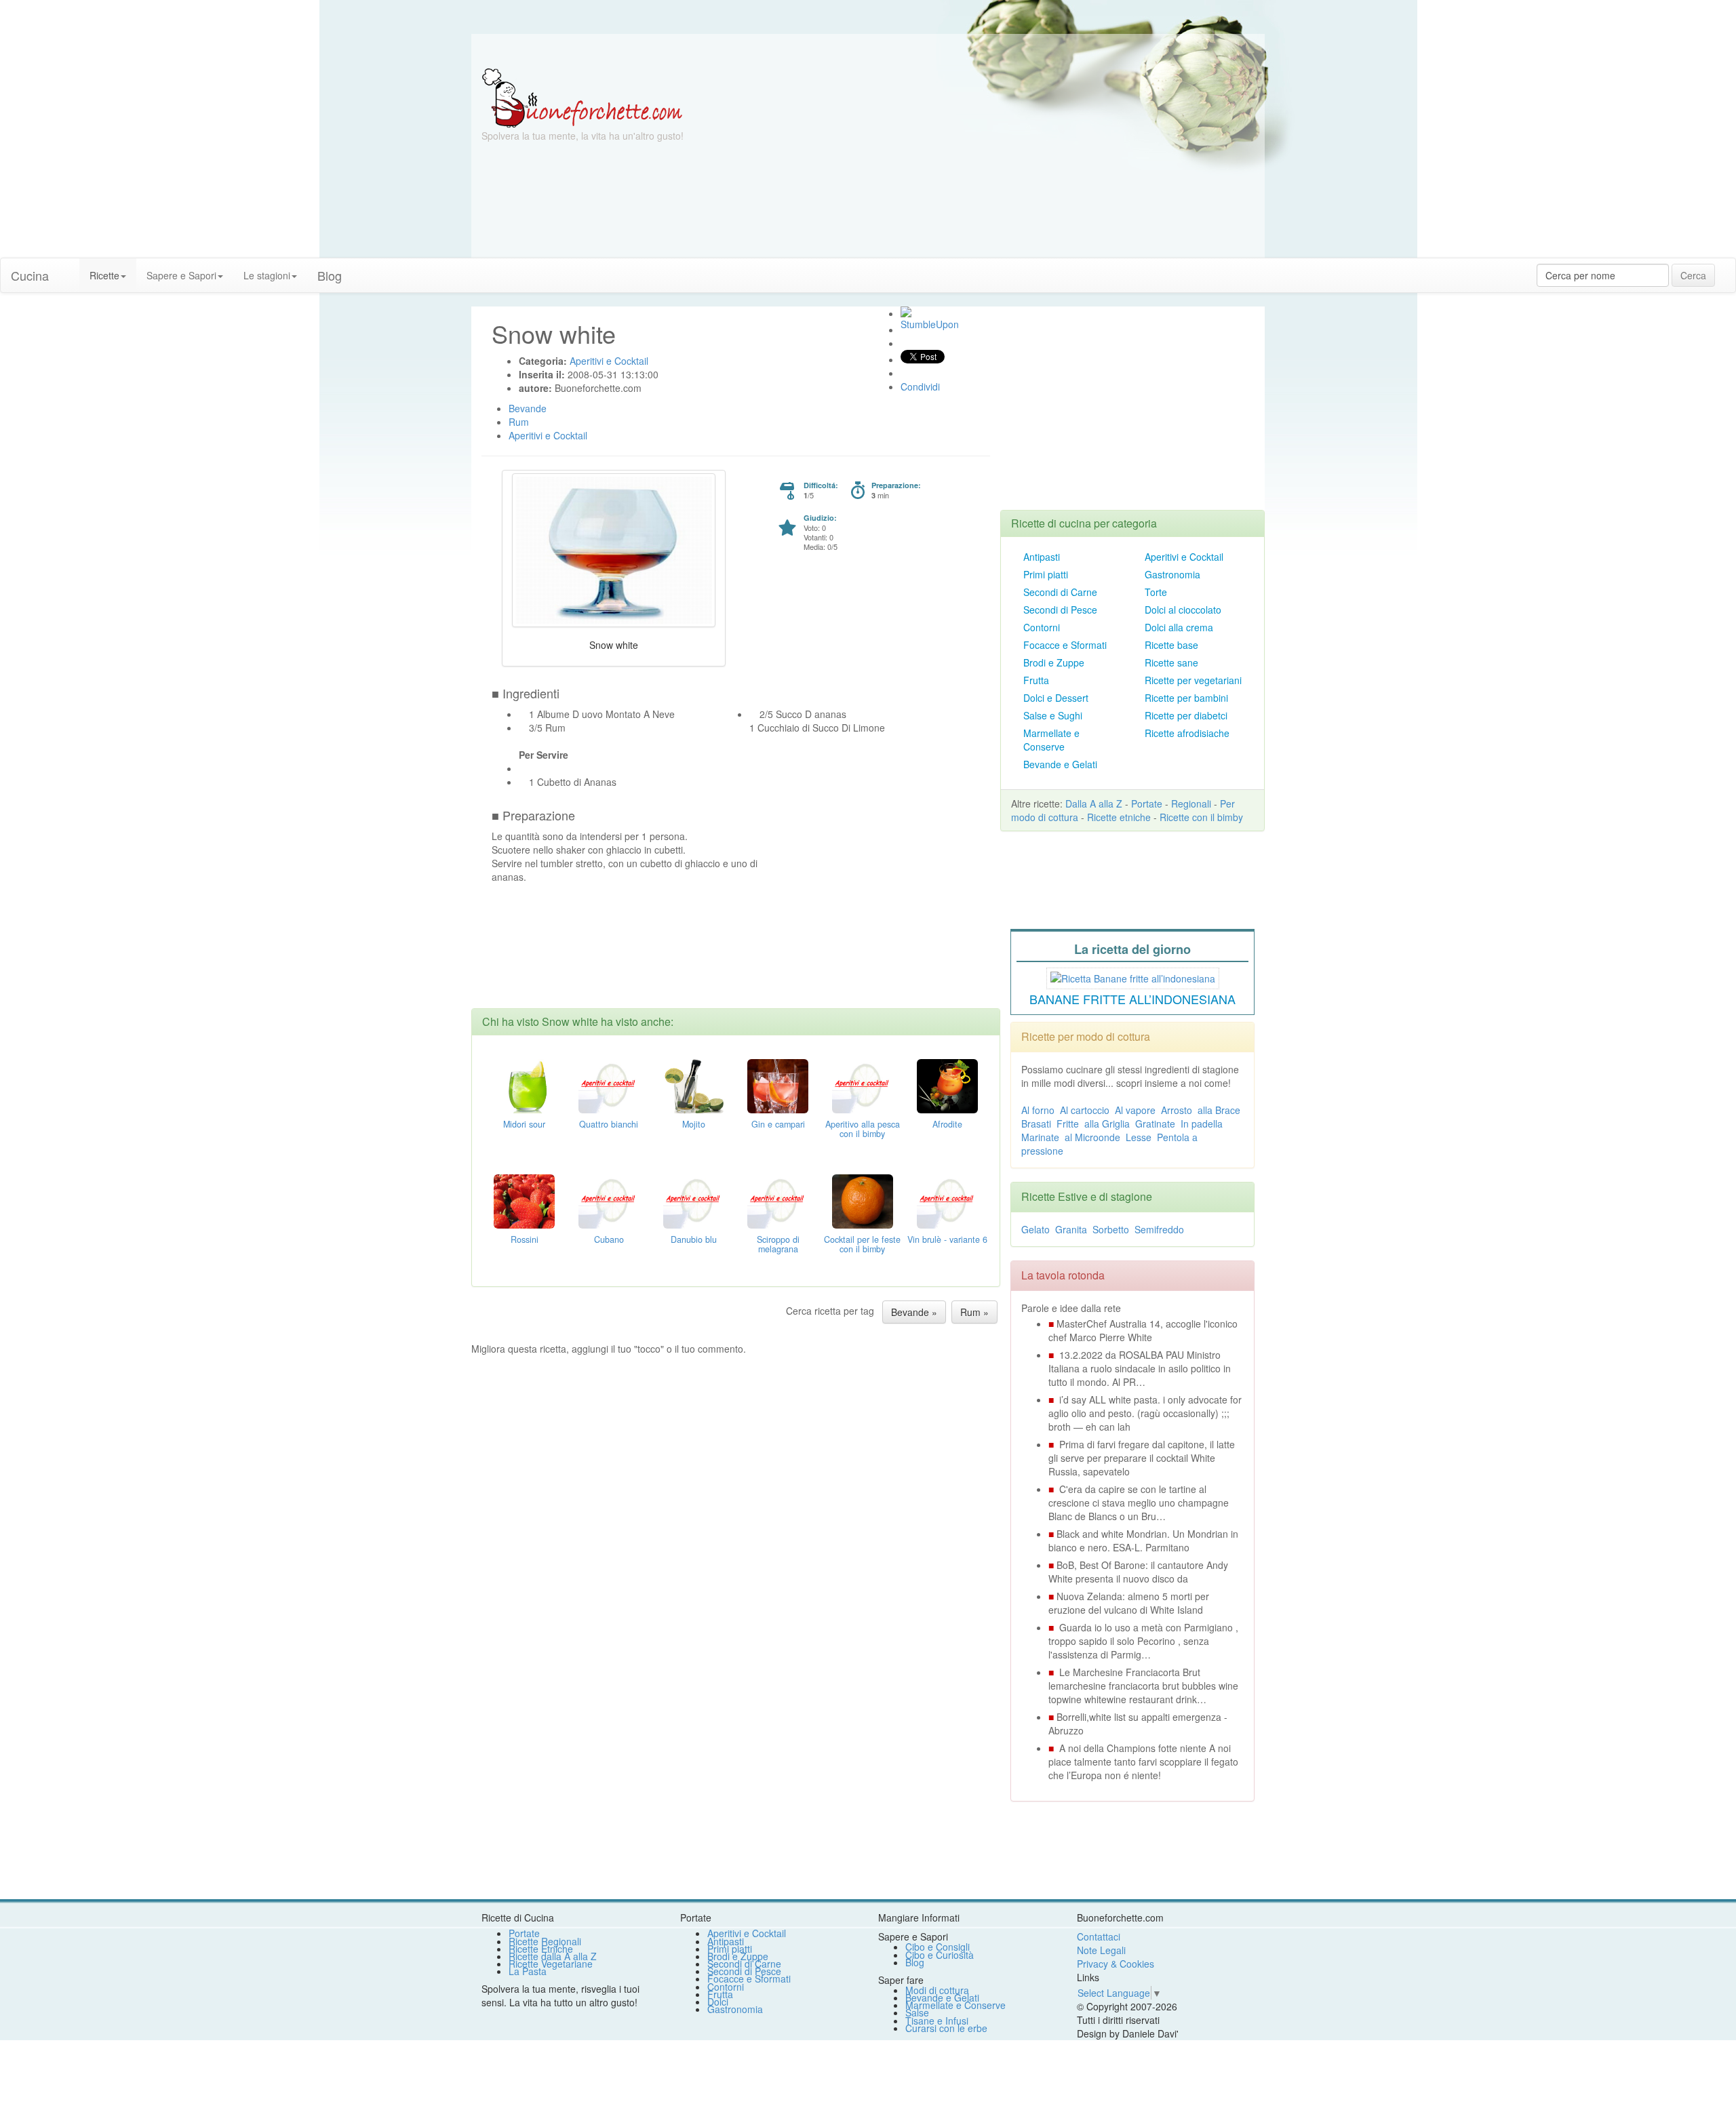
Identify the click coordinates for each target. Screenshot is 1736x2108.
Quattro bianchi (609, 1124)
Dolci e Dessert (1056, 698)
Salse (917, 2012)
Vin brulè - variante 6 (947, 1239)
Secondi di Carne (1060, 592)
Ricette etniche (1119, 817)
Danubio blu (694, 1239)
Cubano (609, 1239)
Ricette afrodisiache (1187, 733)
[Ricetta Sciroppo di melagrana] (778, 1199)
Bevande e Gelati (1060, 764)
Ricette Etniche (541, 1949)
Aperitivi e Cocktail (1184, 557)
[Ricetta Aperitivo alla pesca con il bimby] (863, 1084)
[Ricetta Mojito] (694, 1084)
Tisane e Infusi (937, 2021)
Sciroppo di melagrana (778, 1244)
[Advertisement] (1000, 163)
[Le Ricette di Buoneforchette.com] (582, 97)
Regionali (1191, 803)
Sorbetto (1111, 1229)
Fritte (1068, 1123)
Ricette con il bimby (1201, 817)
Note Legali (1101, 1950)
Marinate (1040, 1137)
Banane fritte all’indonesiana (1132, 999)
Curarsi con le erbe (946, 2028)
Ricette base (1171, 645)
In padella (1202, 1123)
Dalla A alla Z (1094, 803)
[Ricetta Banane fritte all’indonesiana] (1133, 976)
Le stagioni (267, 275)
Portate (1147, 803)
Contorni (1042, 627)
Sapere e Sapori (181, 275)
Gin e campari (778, 1124)
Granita (1071, 1229)
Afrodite (947, 1124)
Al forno (1038, 1110)
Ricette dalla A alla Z (553, 1956)
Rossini (525, 1239)
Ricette (104, 275)
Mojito (694, 1124)
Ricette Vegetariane (551, 1964)
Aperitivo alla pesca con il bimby (863, 1129)
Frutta (1036, 680)
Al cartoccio (1085, 1110)
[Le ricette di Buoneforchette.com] (868, 51)
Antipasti (1042, 557)
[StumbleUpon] (906, 312)
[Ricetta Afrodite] (947, 1084)
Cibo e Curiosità (940, 1955)
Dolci (718, 2002)
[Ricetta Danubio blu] (694, 1199)
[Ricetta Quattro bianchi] (609, 1084)
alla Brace (1219, 1110)
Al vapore (1135, 1110)
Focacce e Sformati (1065, 645)
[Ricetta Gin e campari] (778, 1084)
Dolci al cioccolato (1183, 610)
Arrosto (1177, 1110)
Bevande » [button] (914, 1312)
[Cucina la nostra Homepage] (69, 269)
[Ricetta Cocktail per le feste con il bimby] (863, 1199)
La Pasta (528, 1971)
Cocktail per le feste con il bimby (862, 1244)
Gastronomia (1172, 574)
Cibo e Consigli (938, 1947)
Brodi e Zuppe (1054, 662)
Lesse (1139, 1137)
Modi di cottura (937, 1990)
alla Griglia (1107, 1123)
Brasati (1036, 1123)
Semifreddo (1159, 1229)
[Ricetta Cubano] (609, 1199)
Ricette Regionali (545, 1941)
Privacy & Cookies (1116, 1964)
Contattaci (1099, 1936)
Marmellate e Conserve (1051, 740)
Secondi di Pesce (1060, 610)
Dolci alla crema (1179, 627)
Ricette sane (1171, 662)
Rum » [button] (974, 1312)
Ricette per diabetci (1186, 715)
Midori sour (524, 1124)
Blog (915, 1962)
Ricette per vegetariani (1193, 680)
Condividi (920, 386)
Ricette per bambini (1186, 698)
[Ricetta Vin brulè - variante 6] (947, 1199)
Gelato (1035, 1229)
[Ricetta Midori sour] (524, 1084)
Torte (1156, 592)
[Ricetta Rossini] (524, 1199)
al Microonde (1092, 1137)
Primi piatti (1046, 574)
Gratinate (1155, 1123)
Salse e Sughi (1053, 715)
